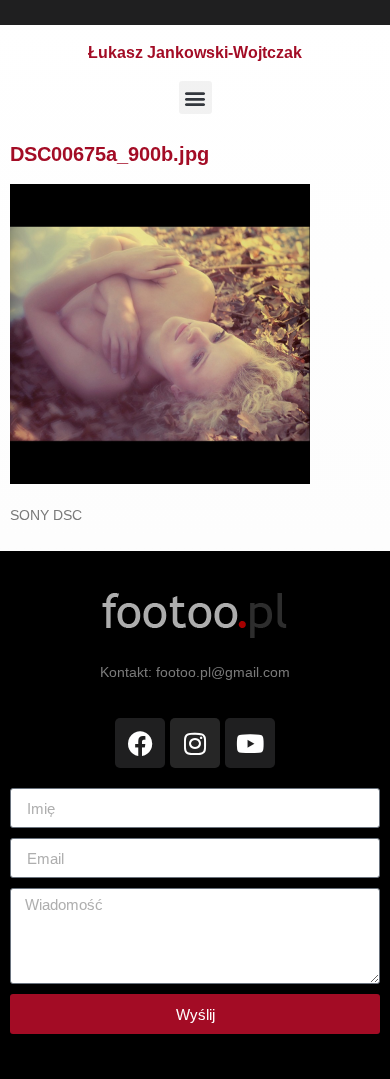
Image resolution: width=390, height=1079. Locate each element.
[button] (195, 97)
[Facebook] (140, 743)
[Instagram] (195, 743)
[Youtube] (250, 743)
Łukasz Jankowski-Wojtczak (195, 52)
